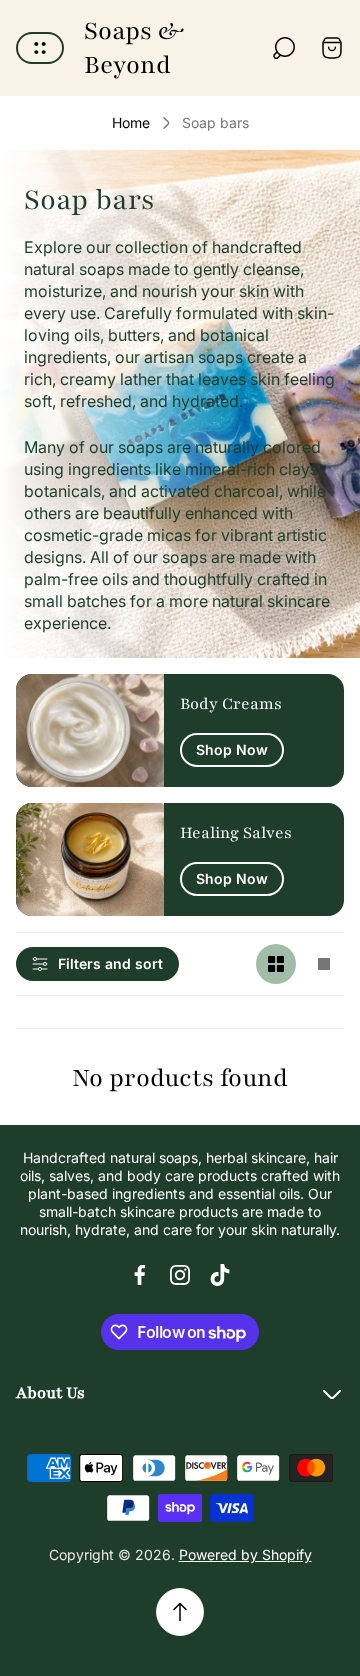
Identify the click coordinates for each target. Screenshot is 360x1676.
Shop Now (232, 749)
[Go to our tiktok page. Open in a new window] (220, 1275)
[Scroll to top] (180, 1612)
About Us (50, 1393)
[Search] (284, 48)
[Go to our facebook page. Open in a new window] (140, 1275)
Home (131, 122)
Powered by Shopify (245, 1554)
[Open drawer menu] (40, 48)
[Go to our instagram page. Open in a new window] (180, 1275)
